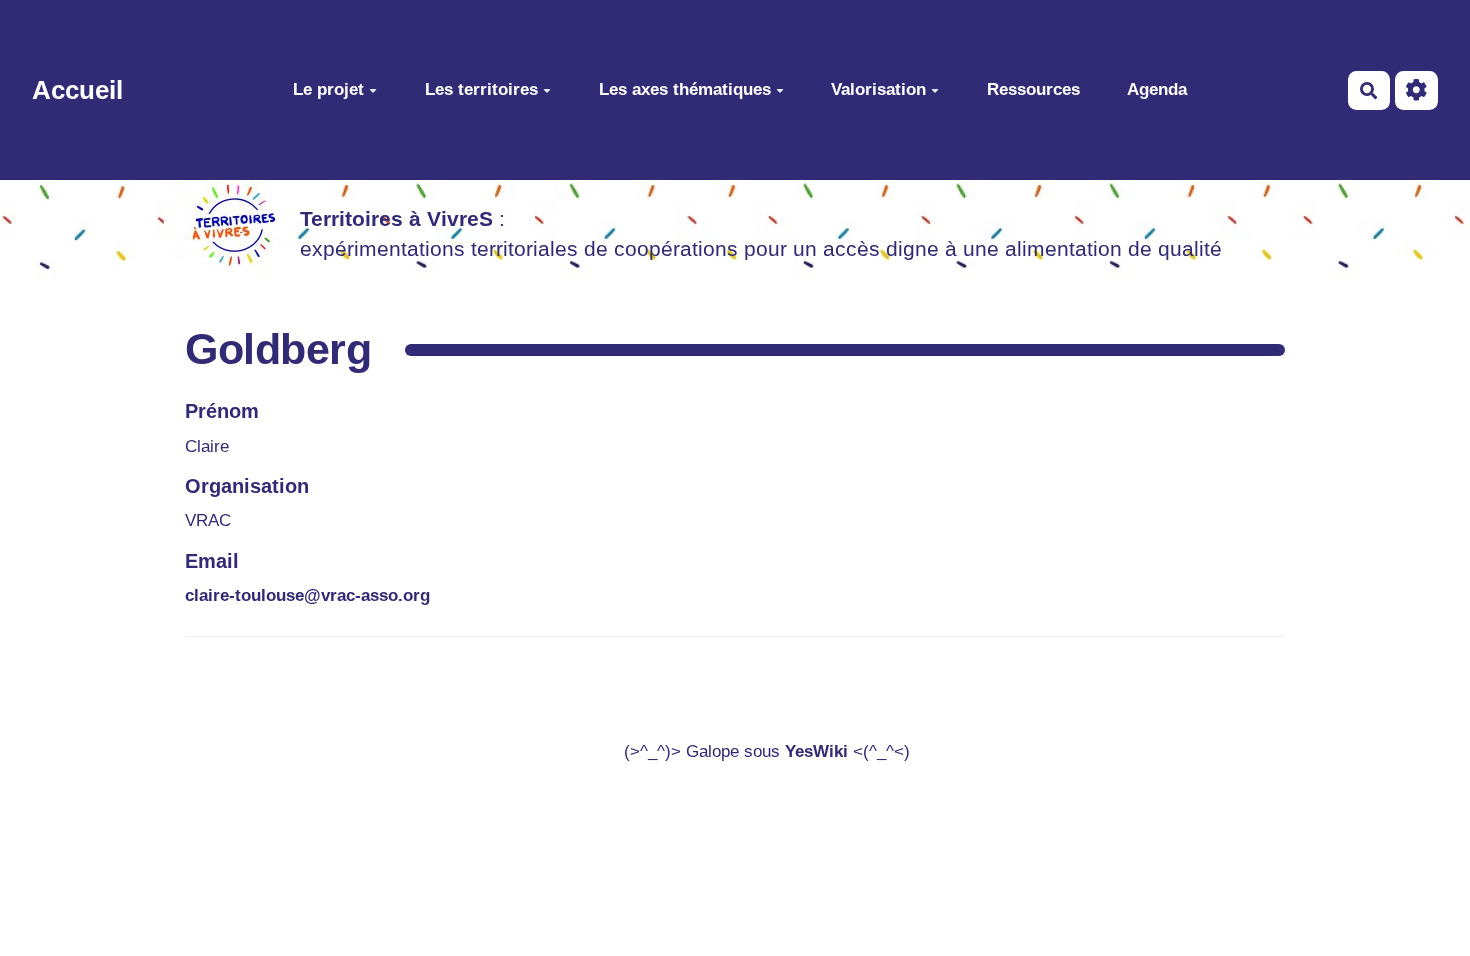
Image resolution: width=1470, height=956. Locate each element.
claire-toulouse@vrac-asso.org (307, 595)
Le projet (328, 89)
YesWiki (816, 751)
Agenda (1157, 89)
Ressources (1033, 89)
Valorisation (878, 89)
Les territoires (481, 89)
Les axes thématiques (685, 89)
